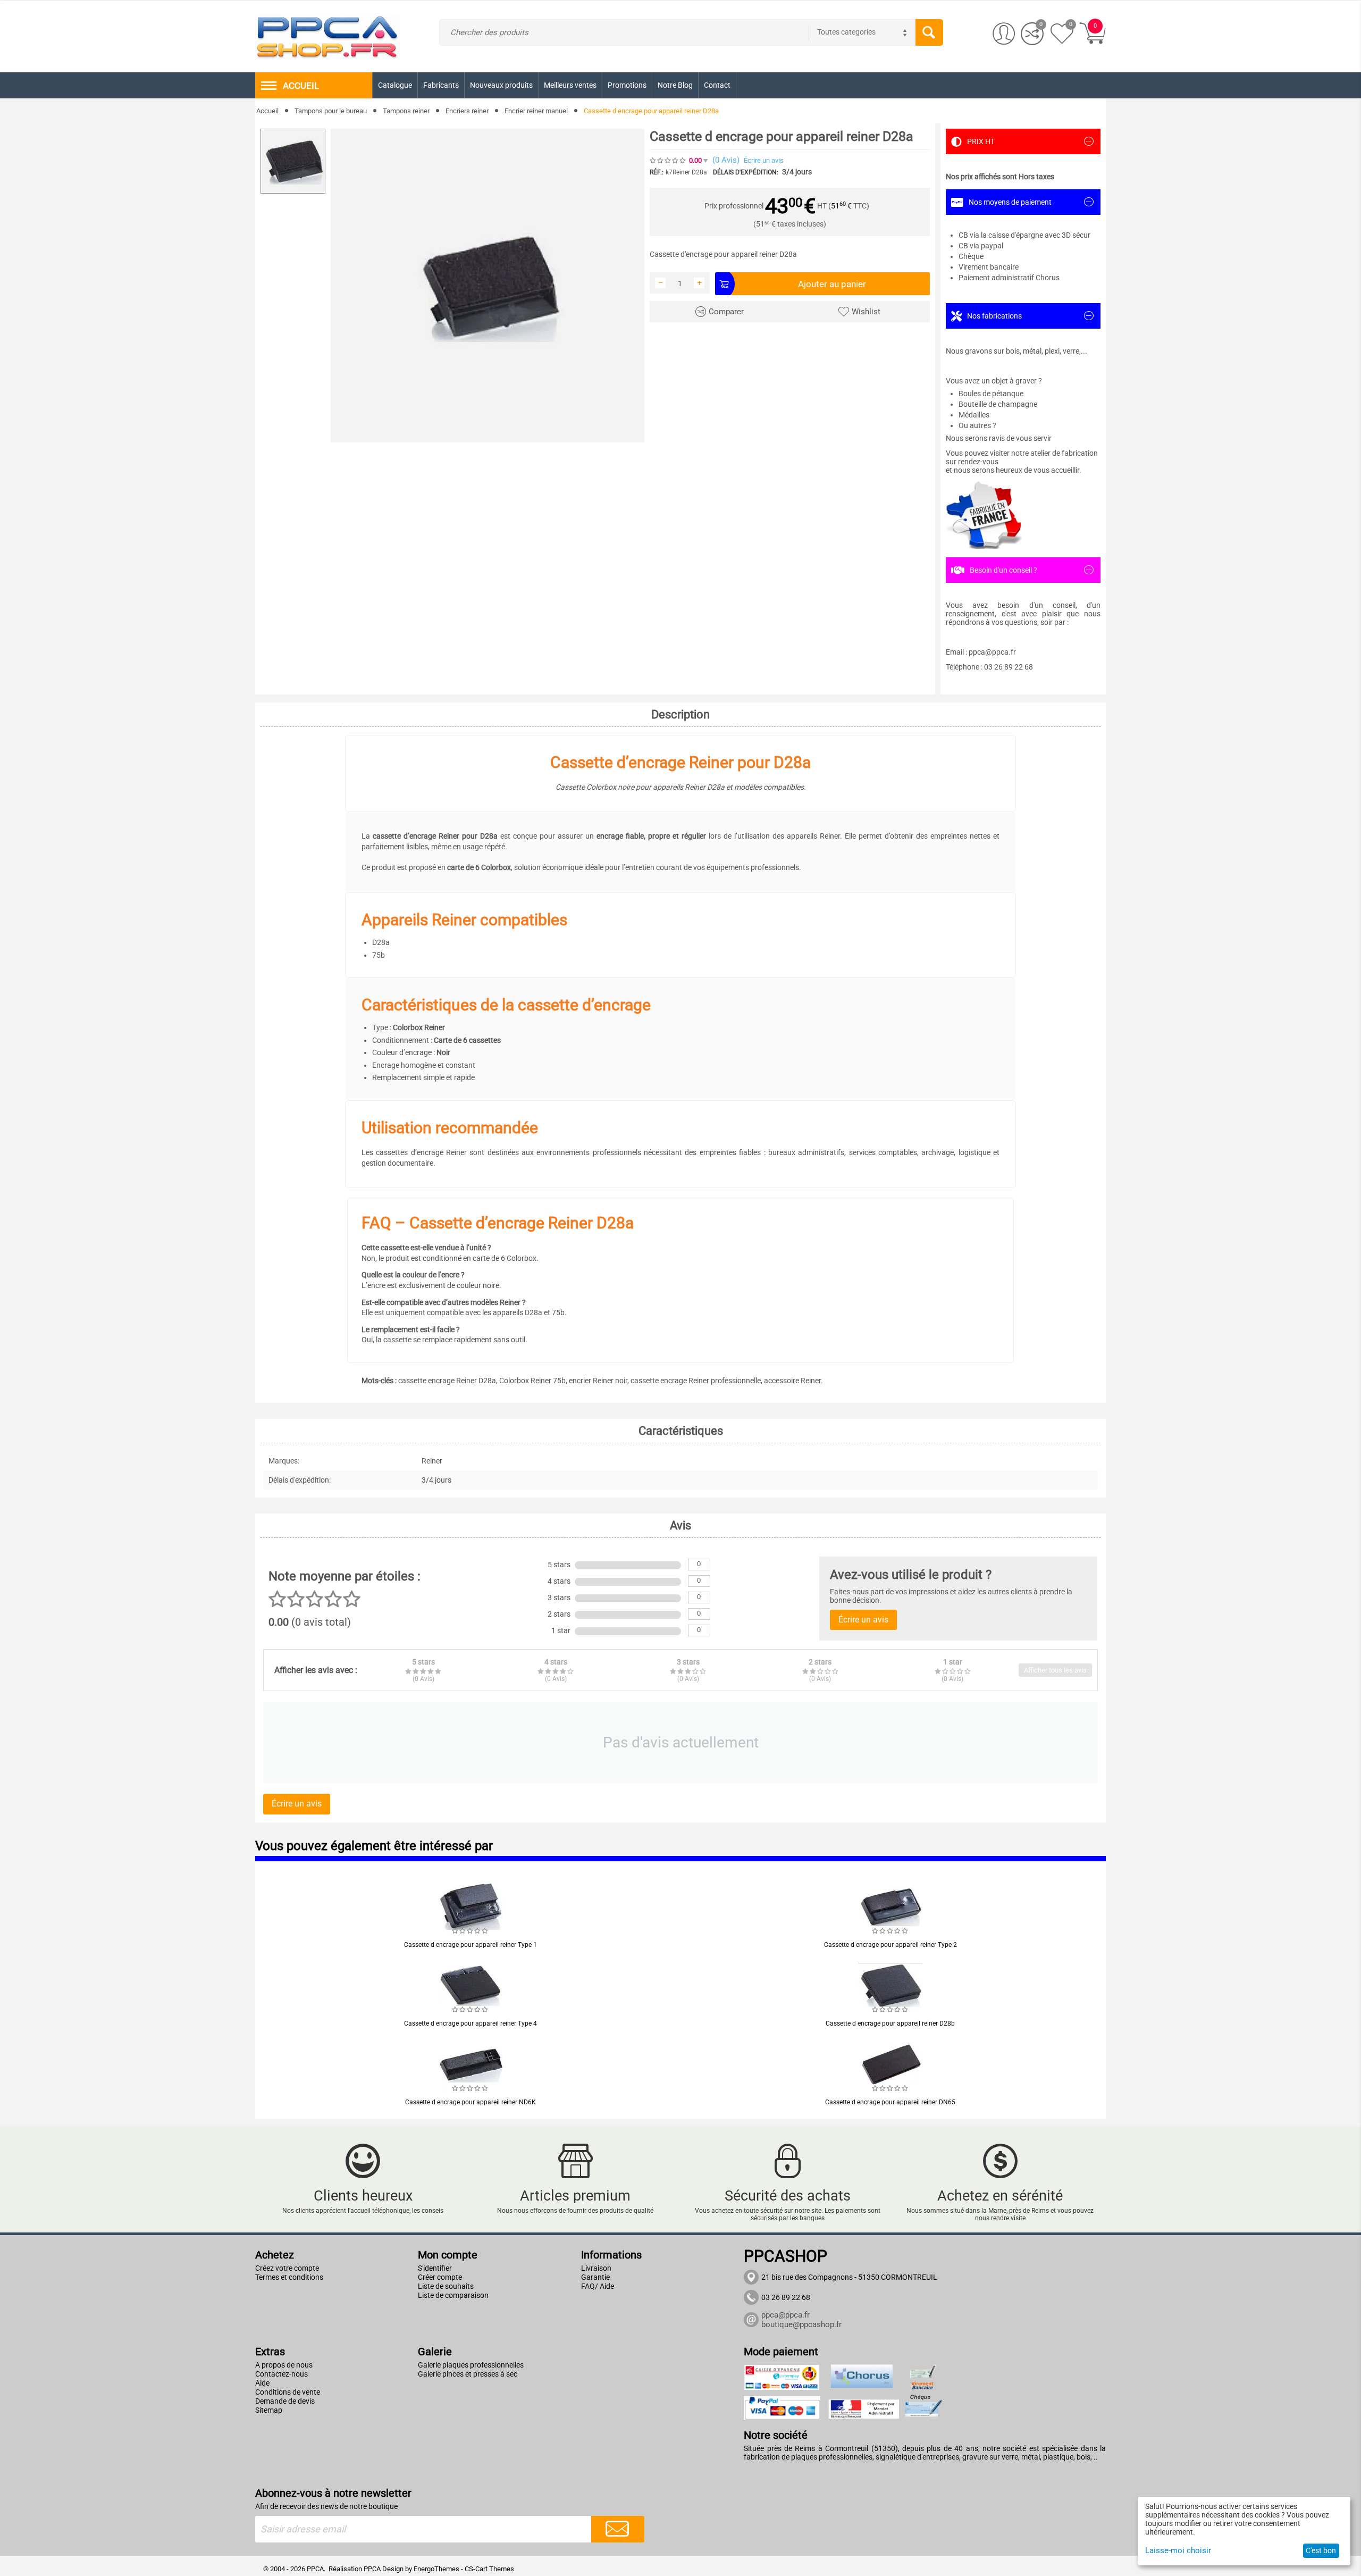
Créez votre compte (287, 2268)
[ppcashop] (327, 36)
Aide (262, 2383)
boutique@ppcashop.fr (801, 2324)
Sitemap (269, 2410)
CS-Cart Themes (489, 2569)
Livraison (596, 2268)
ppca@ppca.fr (785, 2315)
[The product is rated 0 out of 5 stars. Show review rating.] (471, 1931)
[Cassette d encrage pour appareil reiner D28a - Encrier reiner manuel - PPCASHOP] (488, 286)
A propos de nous (284, 2365)
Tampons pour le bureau (331, 111)
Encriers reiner (467, 111)
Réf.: (657, 172)
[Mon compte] (1004, 34)
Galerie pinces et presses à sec (468, 2374)
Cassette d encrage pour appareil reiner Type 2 (890, 1945)
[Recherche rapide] (929, 32)
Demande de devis (285, 2401)
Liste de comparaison (453, 2295)
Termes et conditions (289, 2277)
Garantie (595, 2277)
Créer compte (440, 2277)
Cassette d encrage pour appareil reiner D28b (890, 2023)
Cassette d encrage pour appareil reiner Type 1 (471, 1945)
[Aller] (618, 2529)
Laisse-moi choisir (1178, 2550)
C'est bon (1321, 2550)
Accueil (267, 111)
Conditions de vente (288, 2392)
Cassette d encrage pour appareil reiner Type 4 (471, 2023)
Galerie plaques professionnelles (471, 2365)
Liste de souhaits (446, 2286)
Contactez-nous (282, 2374)
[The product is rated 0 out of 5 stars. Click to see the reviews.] (668, 160)
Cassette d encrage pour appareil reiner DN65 (890, 2102)
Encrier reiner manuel (536, 111)
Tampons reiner (406, 111)
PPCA (372, 2569)
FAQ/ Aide (598, 2286)
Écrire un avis (764, 160)
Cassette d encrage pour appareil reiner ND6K (471, 2102)
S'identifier (435, 2268)
